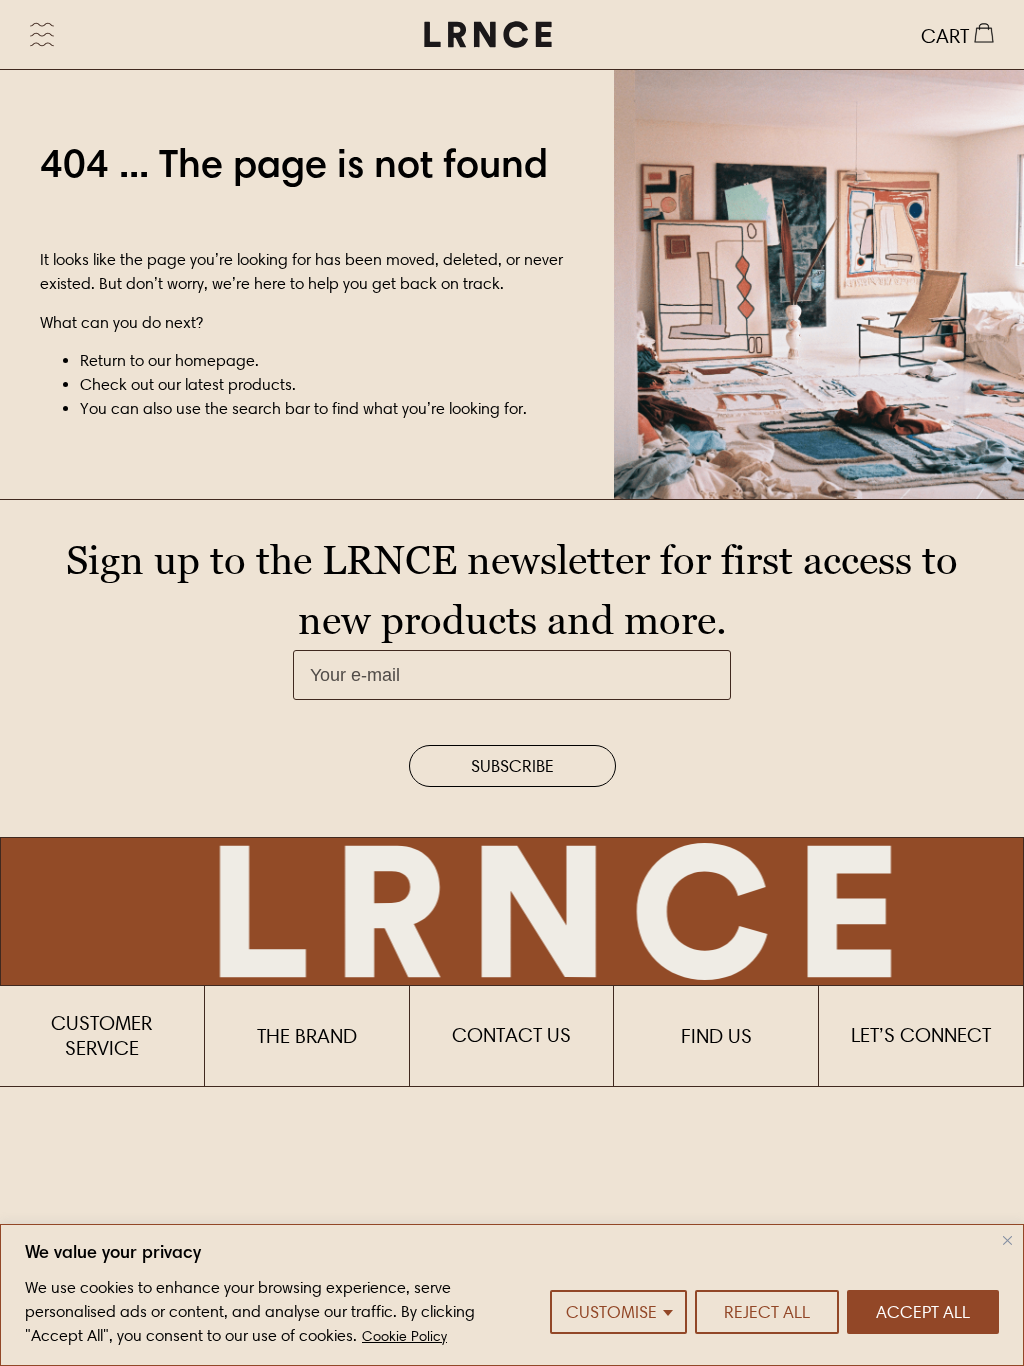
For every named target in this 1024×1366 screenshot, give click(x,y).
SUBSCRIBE (512, 766)
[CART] (957, 35)
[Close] (1007, 1240)
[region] (512, 1295)
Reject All (767, 1312)
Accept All (923, 1312)
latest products (238, 384)
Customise (611, 1312)
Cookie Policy (404, 1336)
